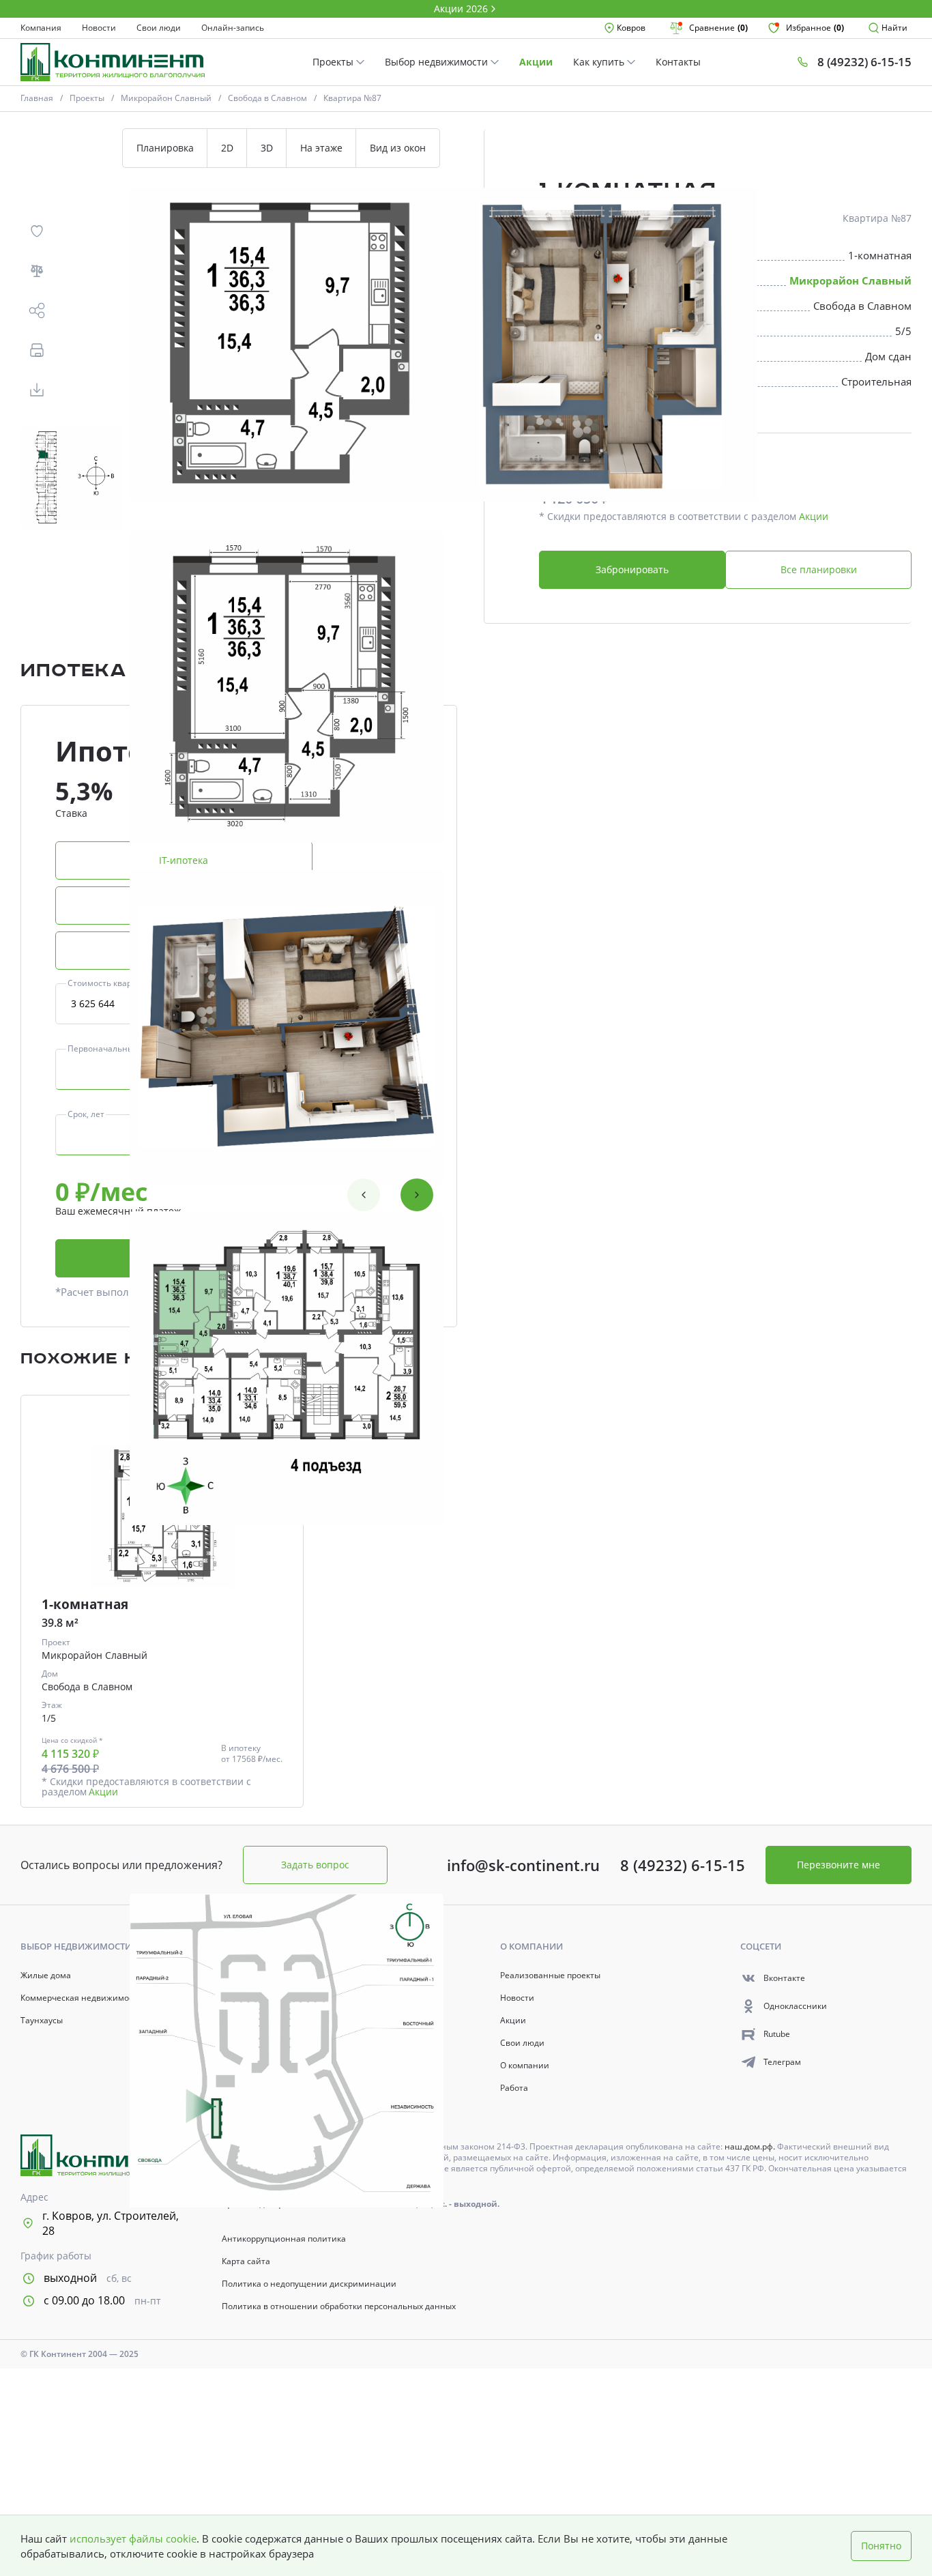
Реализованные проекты (550, 1976)
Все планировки (819, 569)
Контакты (678, 62)
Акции (536, 62)
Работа (514, 2088)
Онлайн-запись (233, 28)
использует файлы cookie (133, 2538)
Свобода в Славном (267, 98)
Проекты (334, 62)
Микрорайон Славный (166, 98)
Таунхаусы (42, 2021)
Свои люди (159, 28)
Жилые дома (46, 1976)
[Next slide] (417, 1195)
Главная (37, 98)
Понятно (881, 2546)
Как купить (600, 62)
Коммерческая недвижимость (81, 1998)
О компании (525, 2066)
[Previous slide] (364, 1195)
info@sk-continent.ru (523, 1865)
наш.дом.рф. (751, 2146)
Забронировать (632, 569)
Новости (99, 28)
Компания (41, 28)
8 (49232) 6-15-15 (683, 1865)
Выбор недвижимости (438, 62)
